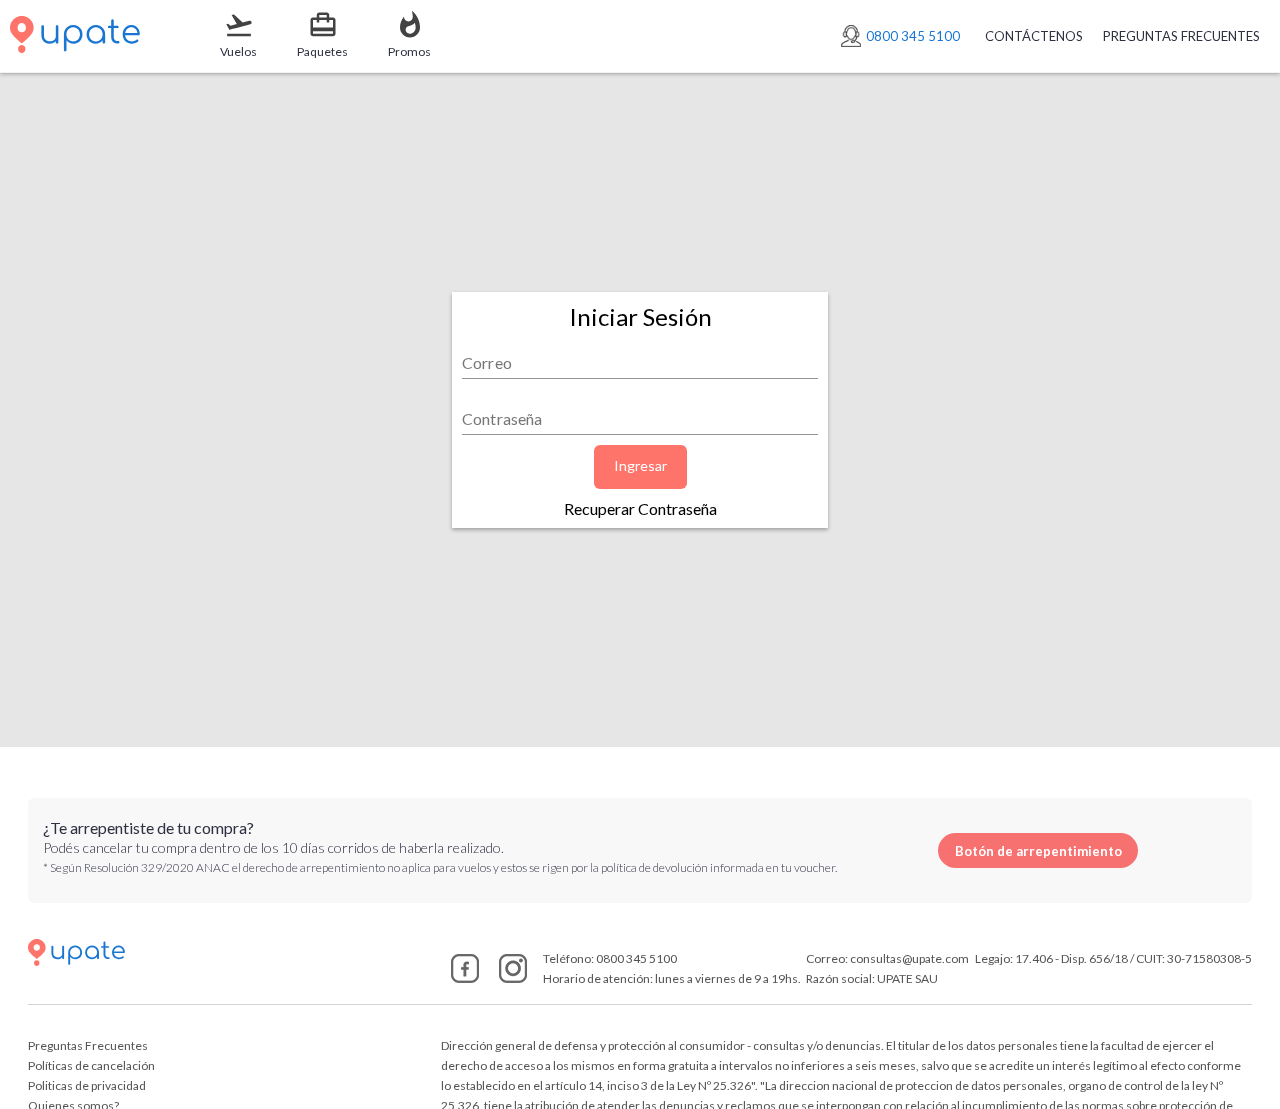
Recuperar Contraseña (640, 508)
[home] (226, 952)
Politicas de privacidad (87, 1085)
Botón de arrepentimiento (1038, 851)
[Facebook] (465, 976)
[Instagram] (513, 976)
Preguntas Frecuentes (88, 1045)
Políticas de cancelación (91, 1065)
